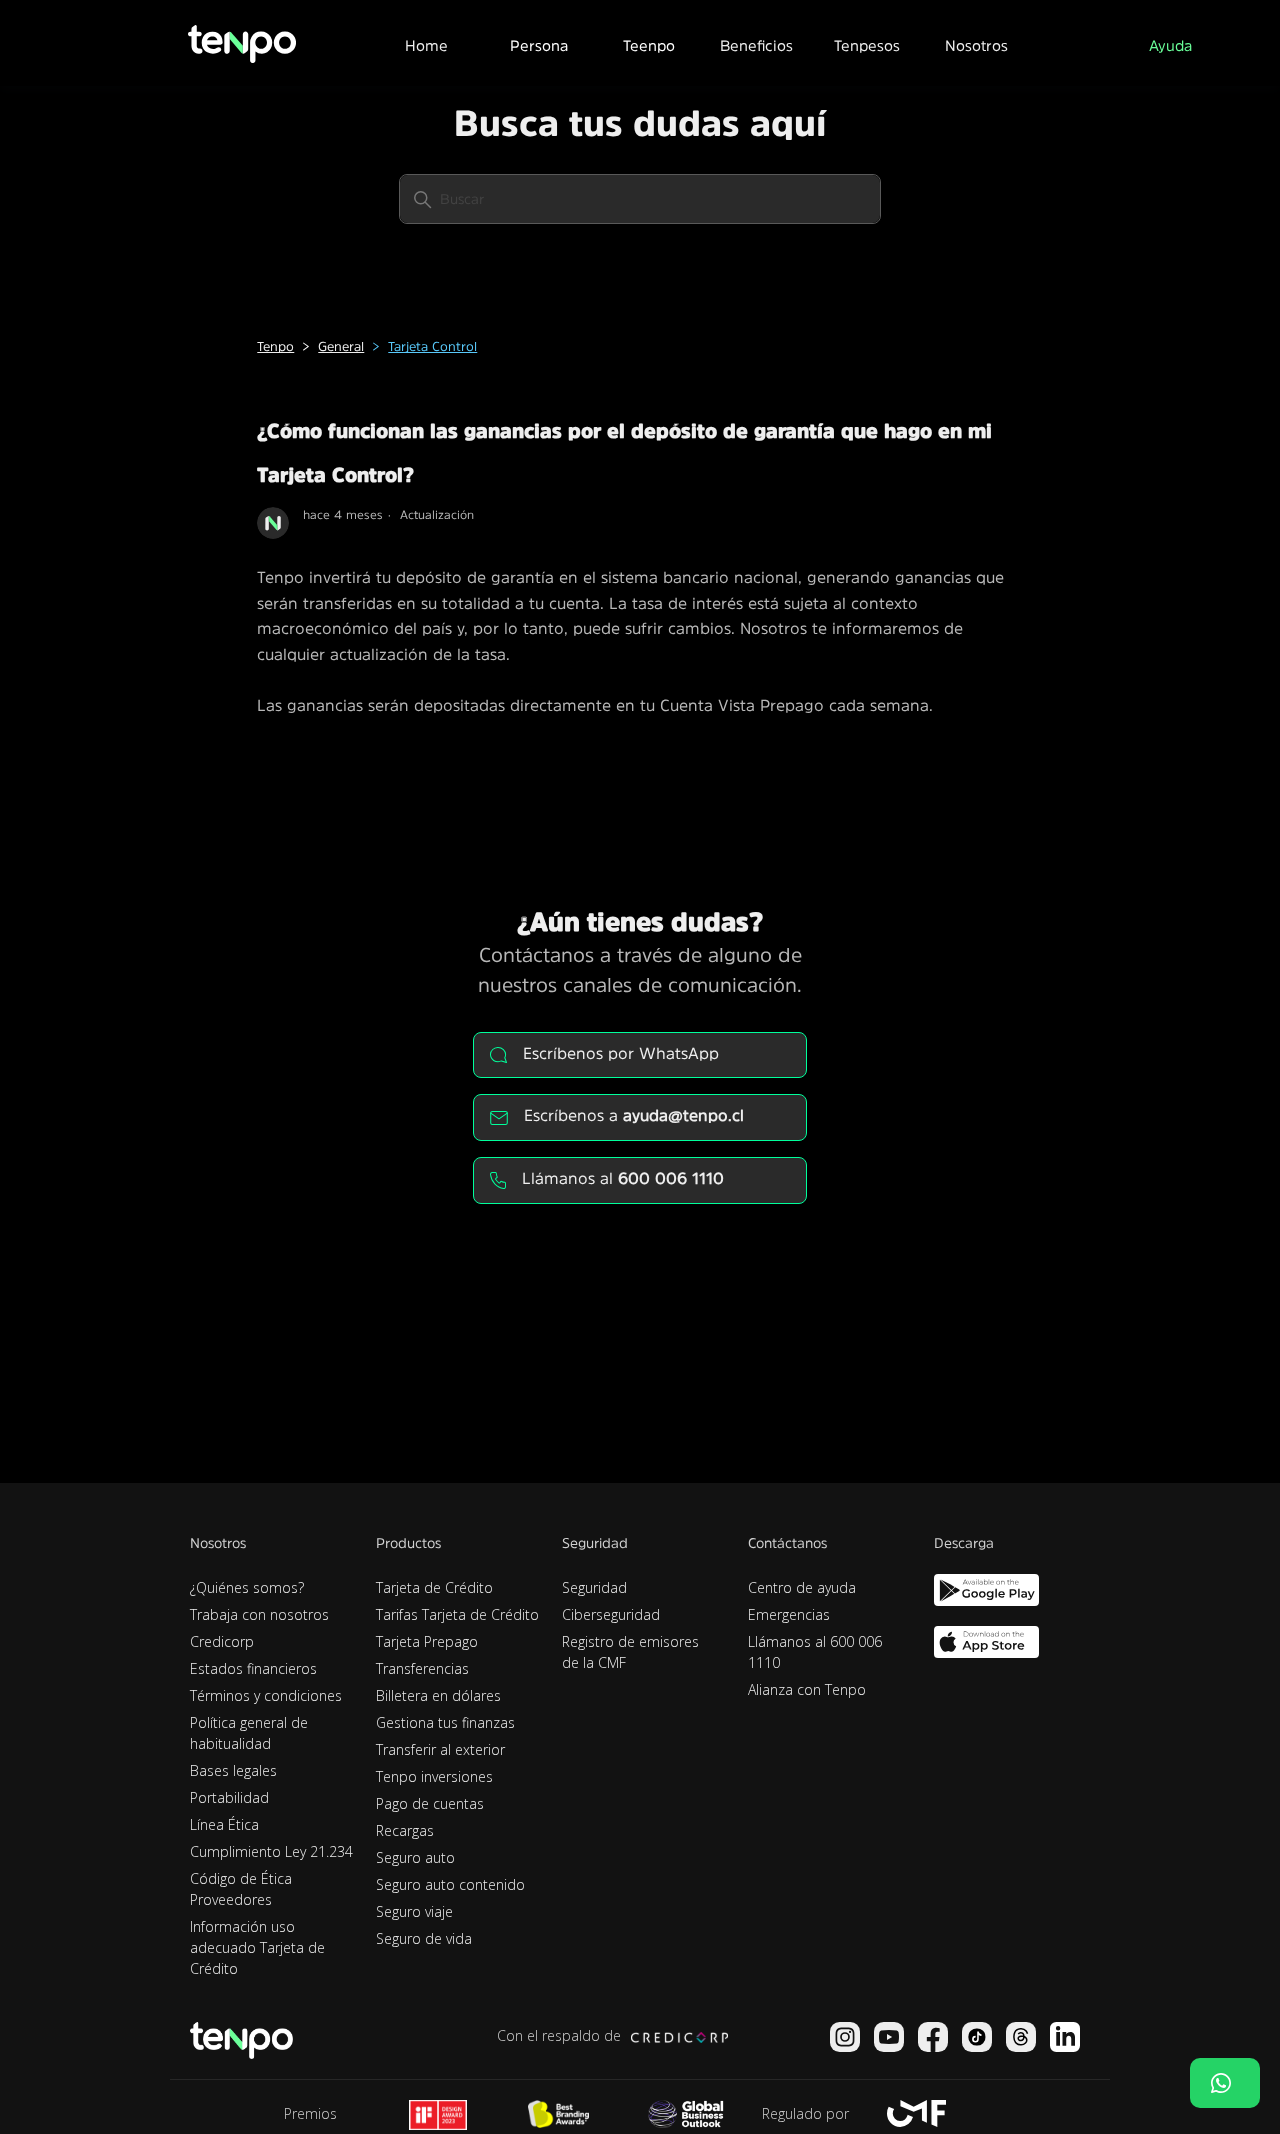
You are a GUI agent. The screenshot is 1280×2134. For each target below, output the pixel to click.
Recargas (405, 1830)
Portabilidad (229, 1797)
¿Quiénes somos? (247, 1587)
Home (426, 45)
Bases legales (233, 1770)
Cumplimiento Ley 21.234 (271, 1851)
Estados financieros (253, 1668)
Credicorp (222, 1641)
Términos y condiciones (266, 1695)
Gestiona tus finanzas (445, 1722)
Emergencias (789, 1614)
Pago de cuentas (430, 1803)
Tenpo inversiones (434, 1776)
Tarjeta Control (432, 346)
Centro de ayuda (802, 1587)
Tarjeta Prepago (427, 1641)
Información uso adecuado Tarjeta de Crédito (257, 1947)
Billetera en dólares (438, 1695)
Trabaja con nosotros (259, 1614)
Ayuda (1170, 45)
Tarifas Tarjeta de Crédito (457, 1614)
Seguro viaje (414, 1911)
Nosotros (976, 45)
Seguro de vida (424, 1938)
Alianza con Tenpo (807, 1689)
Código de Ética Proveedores (241, 1889)
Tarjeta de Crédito (434, 1587)
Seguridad (594, 1587)
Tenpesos (867, 45)
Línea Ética (224, 1824)
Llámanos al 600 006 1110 (815, 1652)
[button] (538, 43)
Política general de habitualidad (249, 1733)
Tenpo (275, 346)
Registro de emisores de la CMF (630, 1652)
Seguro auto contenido (450, 1884)
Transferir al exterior (440, 1749)
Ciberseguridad (611, 1614)
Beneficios (756, 45)
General (341, 346)
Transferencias (422, 1668)
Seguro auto (415, 1857)
